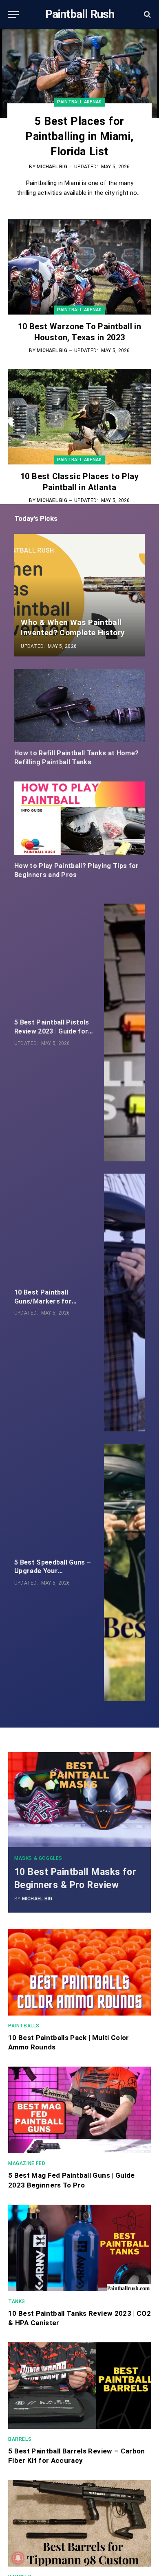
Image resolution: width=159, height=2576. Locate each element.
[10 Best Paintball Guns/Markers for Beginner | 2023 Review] (124, 1303)
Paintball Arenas (79, 310)
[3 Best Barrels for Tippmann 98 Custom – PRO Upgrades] (79, 2523)
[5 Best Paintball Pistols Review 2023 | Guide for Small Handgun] (124, 1032)
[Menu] (13, 15)
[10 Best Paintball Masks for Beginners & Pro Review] (79, 1800)
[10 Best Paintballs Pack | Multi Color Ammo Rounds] (79, 1972)
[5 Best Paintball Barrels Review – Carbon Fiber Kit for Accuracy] (79, 2386)
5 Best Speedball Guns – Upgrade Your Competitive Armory (53, 1571)
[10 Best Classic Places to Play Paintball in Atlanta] (79, 416)
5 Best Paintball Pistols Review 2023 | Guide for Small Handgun (52, 1031)
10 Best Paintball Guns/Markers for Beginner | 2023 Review (51, 1301)
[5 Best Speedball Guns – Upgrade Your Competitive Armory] (124, 1573)
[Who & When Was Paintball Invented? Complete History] (79, 595)
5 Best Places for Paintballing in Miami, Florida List (79, 136)
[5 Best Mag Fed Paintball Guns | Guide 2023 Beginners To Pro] (79, 2110)
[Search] (147, 15)
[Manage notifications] (18, 2558)
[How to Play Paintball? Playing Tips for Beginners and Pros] (79, 818)
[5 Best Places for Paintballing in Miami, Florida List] (79, 73)
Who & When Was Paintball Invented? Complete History (73, 627)
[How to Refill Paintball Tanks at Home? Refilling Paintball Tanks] (79, 705)
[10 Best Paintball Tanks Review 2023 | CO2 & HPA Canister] (79, 2248)
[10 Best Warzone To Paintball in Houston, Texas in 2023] (79, 267)
